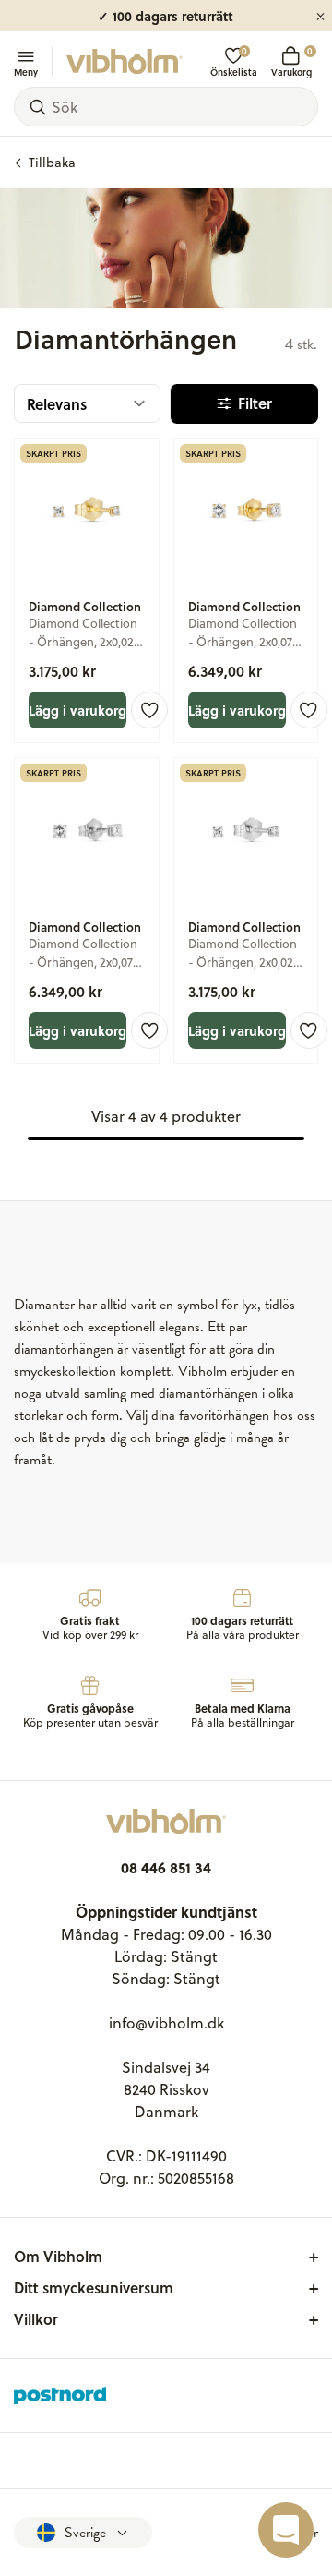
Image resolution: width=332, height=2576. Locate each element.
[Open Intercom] (286, 2530)
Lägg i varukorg (77, 710)
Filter (255, 403)
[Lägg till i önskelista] (149, 710)
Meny (26, 71)
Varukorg (291, 61)
